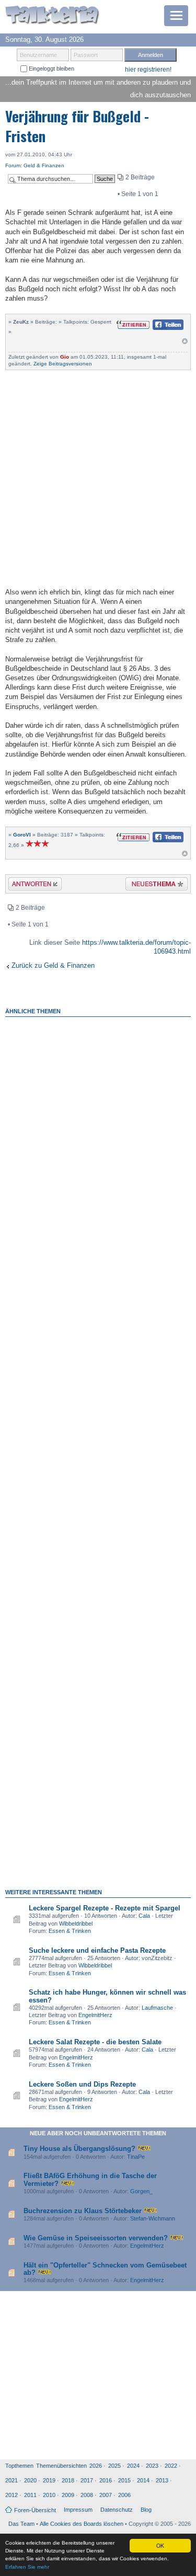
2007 (106, 2495)
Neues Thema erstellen (153, 885)
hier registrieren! (148, 70)
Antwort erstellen (28, 885)
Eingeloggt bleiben (51, 68)
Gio (65, 357)
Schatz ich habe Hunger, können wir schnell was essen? (107, 1996)
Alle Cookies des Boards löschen (82, 2524)
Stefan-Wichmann (153, 2218)
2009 (68, 2495)
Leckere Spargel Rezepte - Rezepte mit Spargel (105, 1908)
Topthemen (19, 2466)
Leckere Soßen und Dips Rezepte (82, 2084)
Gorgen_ (141, 2191)
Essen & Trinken (70, 1931)
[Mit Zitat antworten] (133, 324)
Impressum (78, 2510)
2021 (11, 2480)
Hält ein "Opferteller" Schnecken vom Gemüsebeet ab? (105, 2269)
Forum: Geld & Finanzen (35, 165)
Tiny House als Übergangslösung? (79, 2149)
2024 (133, 2466)
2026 (96, 2466)
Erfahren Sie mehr (27, 2567)
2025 (114, 2466)
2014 (143, 2480)
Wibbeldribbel (76, 1924)
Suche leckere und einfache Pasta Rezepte (97, 1950)
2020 (30, 2480)
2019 (49, 2480)
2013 (162, 2480)
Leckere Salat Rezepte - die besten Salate (95, 2042)
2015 (124, 2480)
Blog (146, 2510)
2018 (68, 2480)
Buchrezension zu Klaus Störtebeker (83, 2211)
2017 (87, 2480)
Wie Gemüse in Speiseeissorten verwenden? (96, 2238)
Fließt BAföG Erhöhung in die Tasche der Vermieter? (90, 2179)
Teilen (160, 328)
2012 (11, 2495)
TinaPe (136, 2157)
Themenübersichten (61, 2466)
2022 (171, 2466)
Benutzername (38, 55)
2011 (30, 2495)
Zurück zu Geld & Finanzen (53, 965)
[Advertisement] (98, 478)
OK (160, 2545)
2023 (152, 2466)
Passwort (86, 55)
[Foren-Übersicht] (52, 16)
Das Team (21, 2524)
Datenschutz (117, 2510)
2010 (49, 2495)
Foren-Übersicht (35, 2510)
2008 (87, 2495)
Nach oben (185, 344)
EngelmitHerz (95, 2015)
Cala (144, 1916)
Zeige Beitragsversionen (63, 364)
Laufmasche (157, 2008)
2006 (124, 2495)
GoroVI (22, 835)
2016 (106, 2480)
